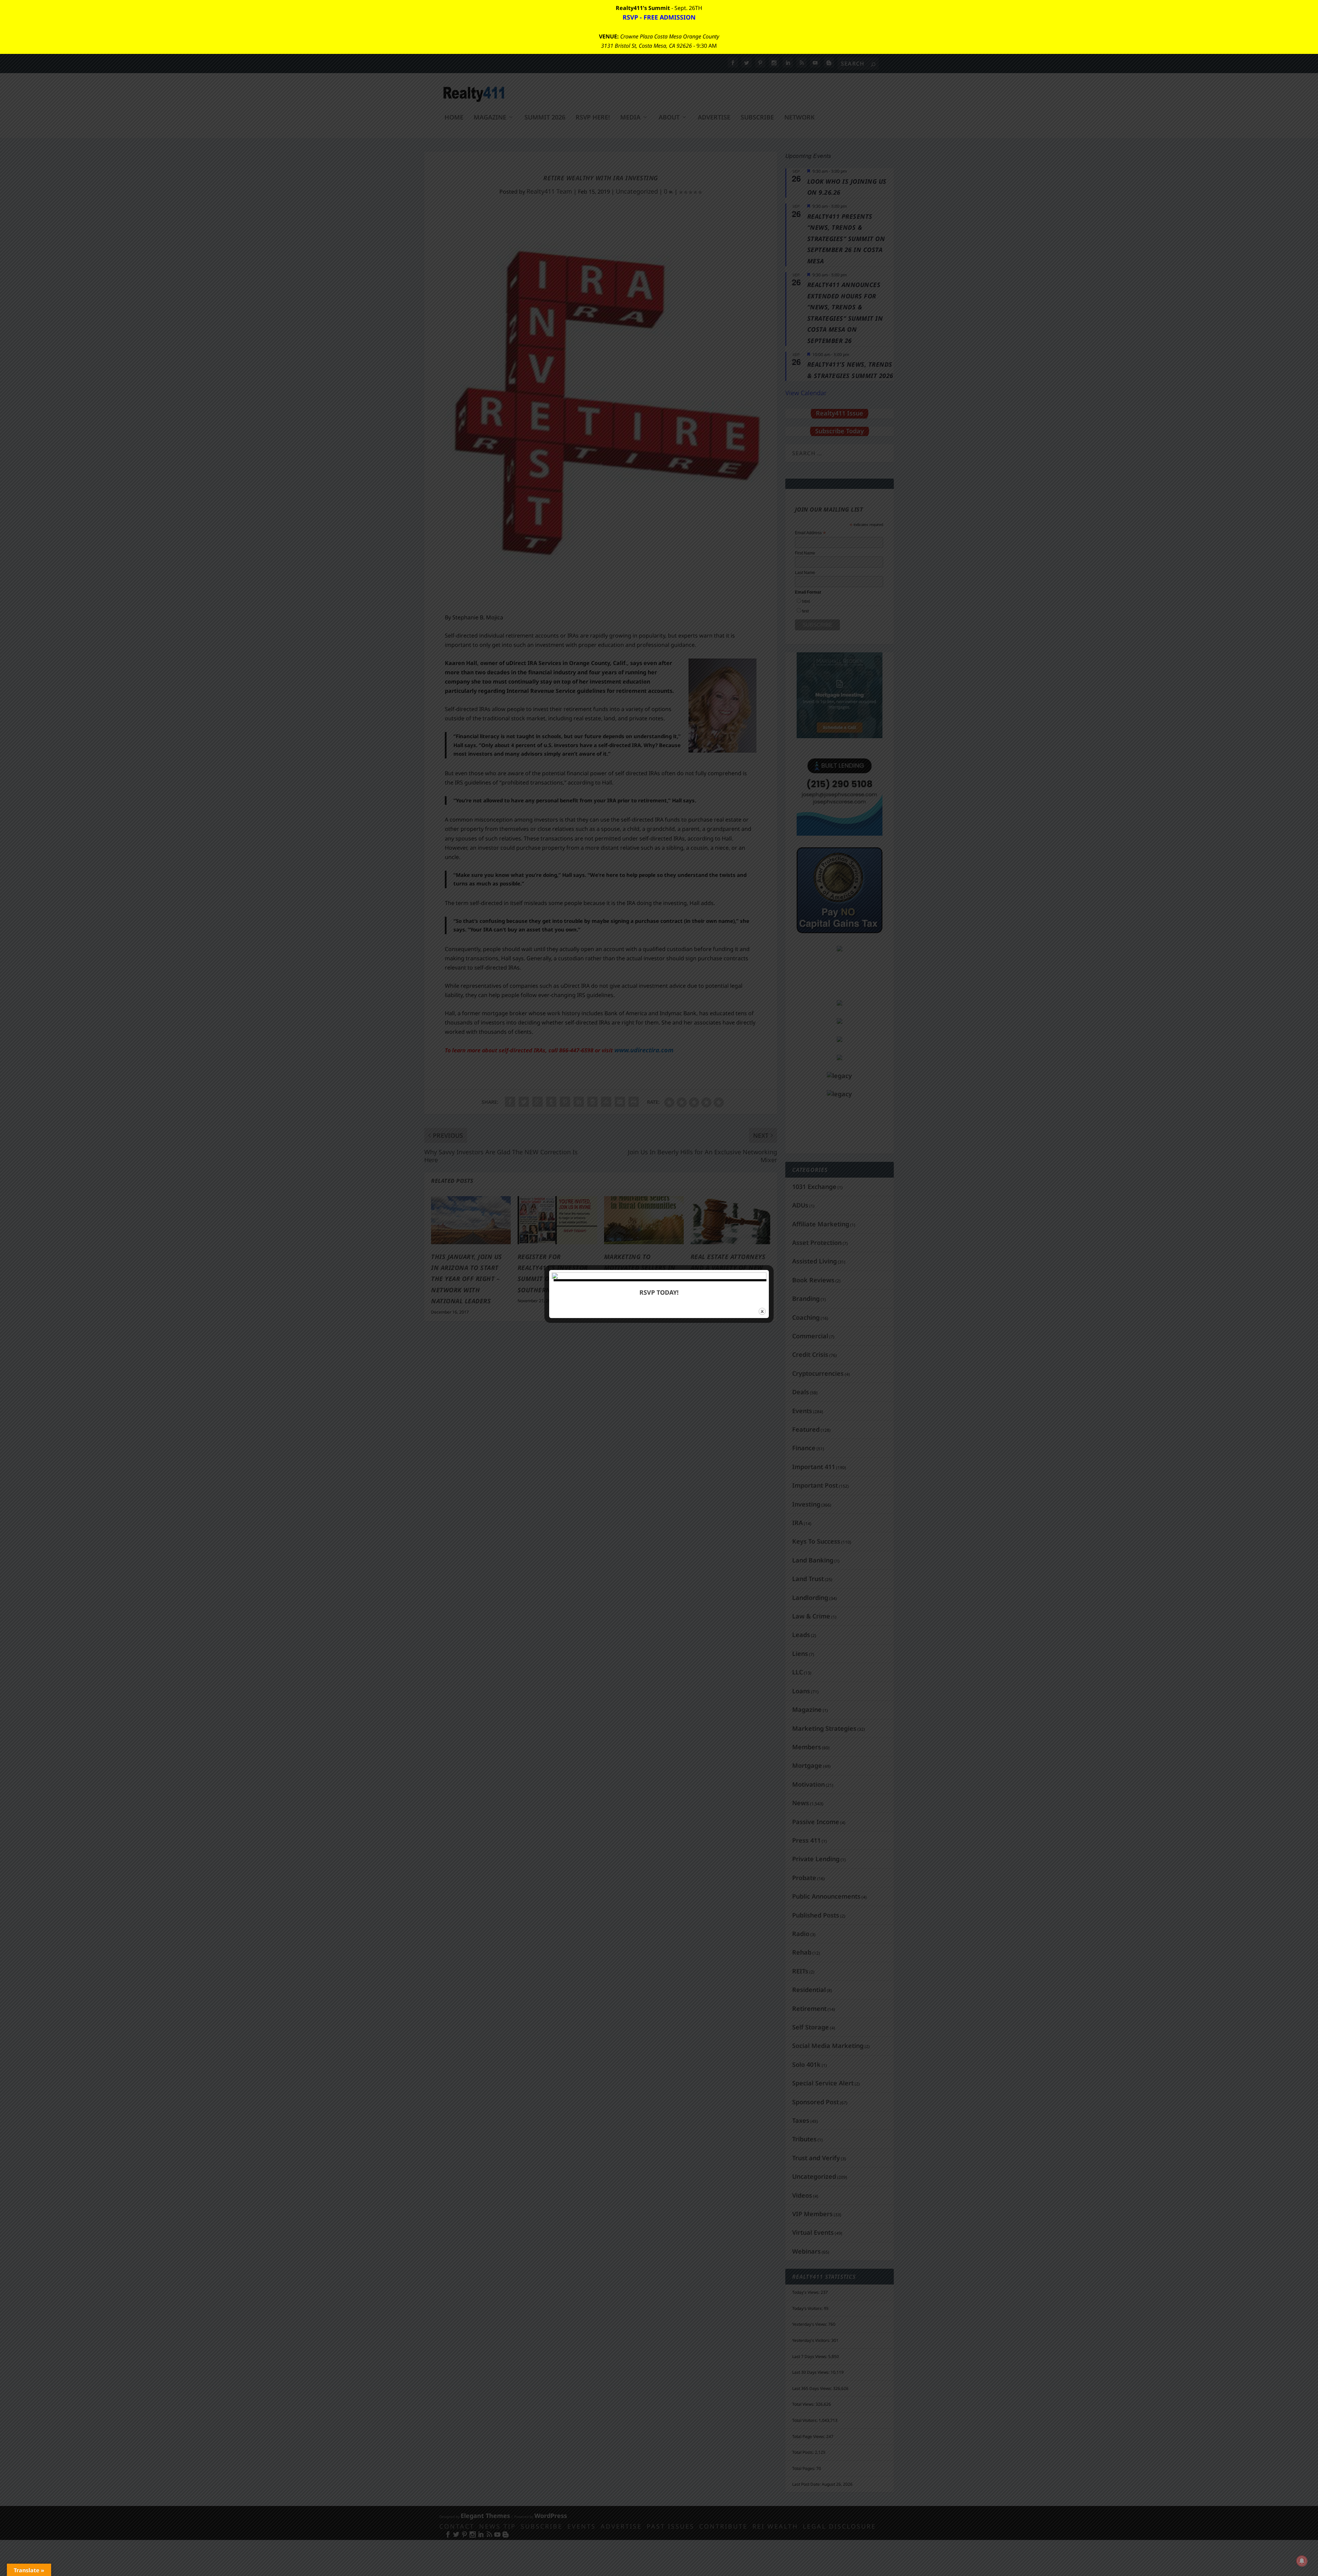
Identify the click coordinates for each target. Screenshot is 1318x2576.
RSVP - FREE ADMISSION (659, 17)
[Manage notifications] (1302, 2561)
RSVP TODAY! (659, 1292)
